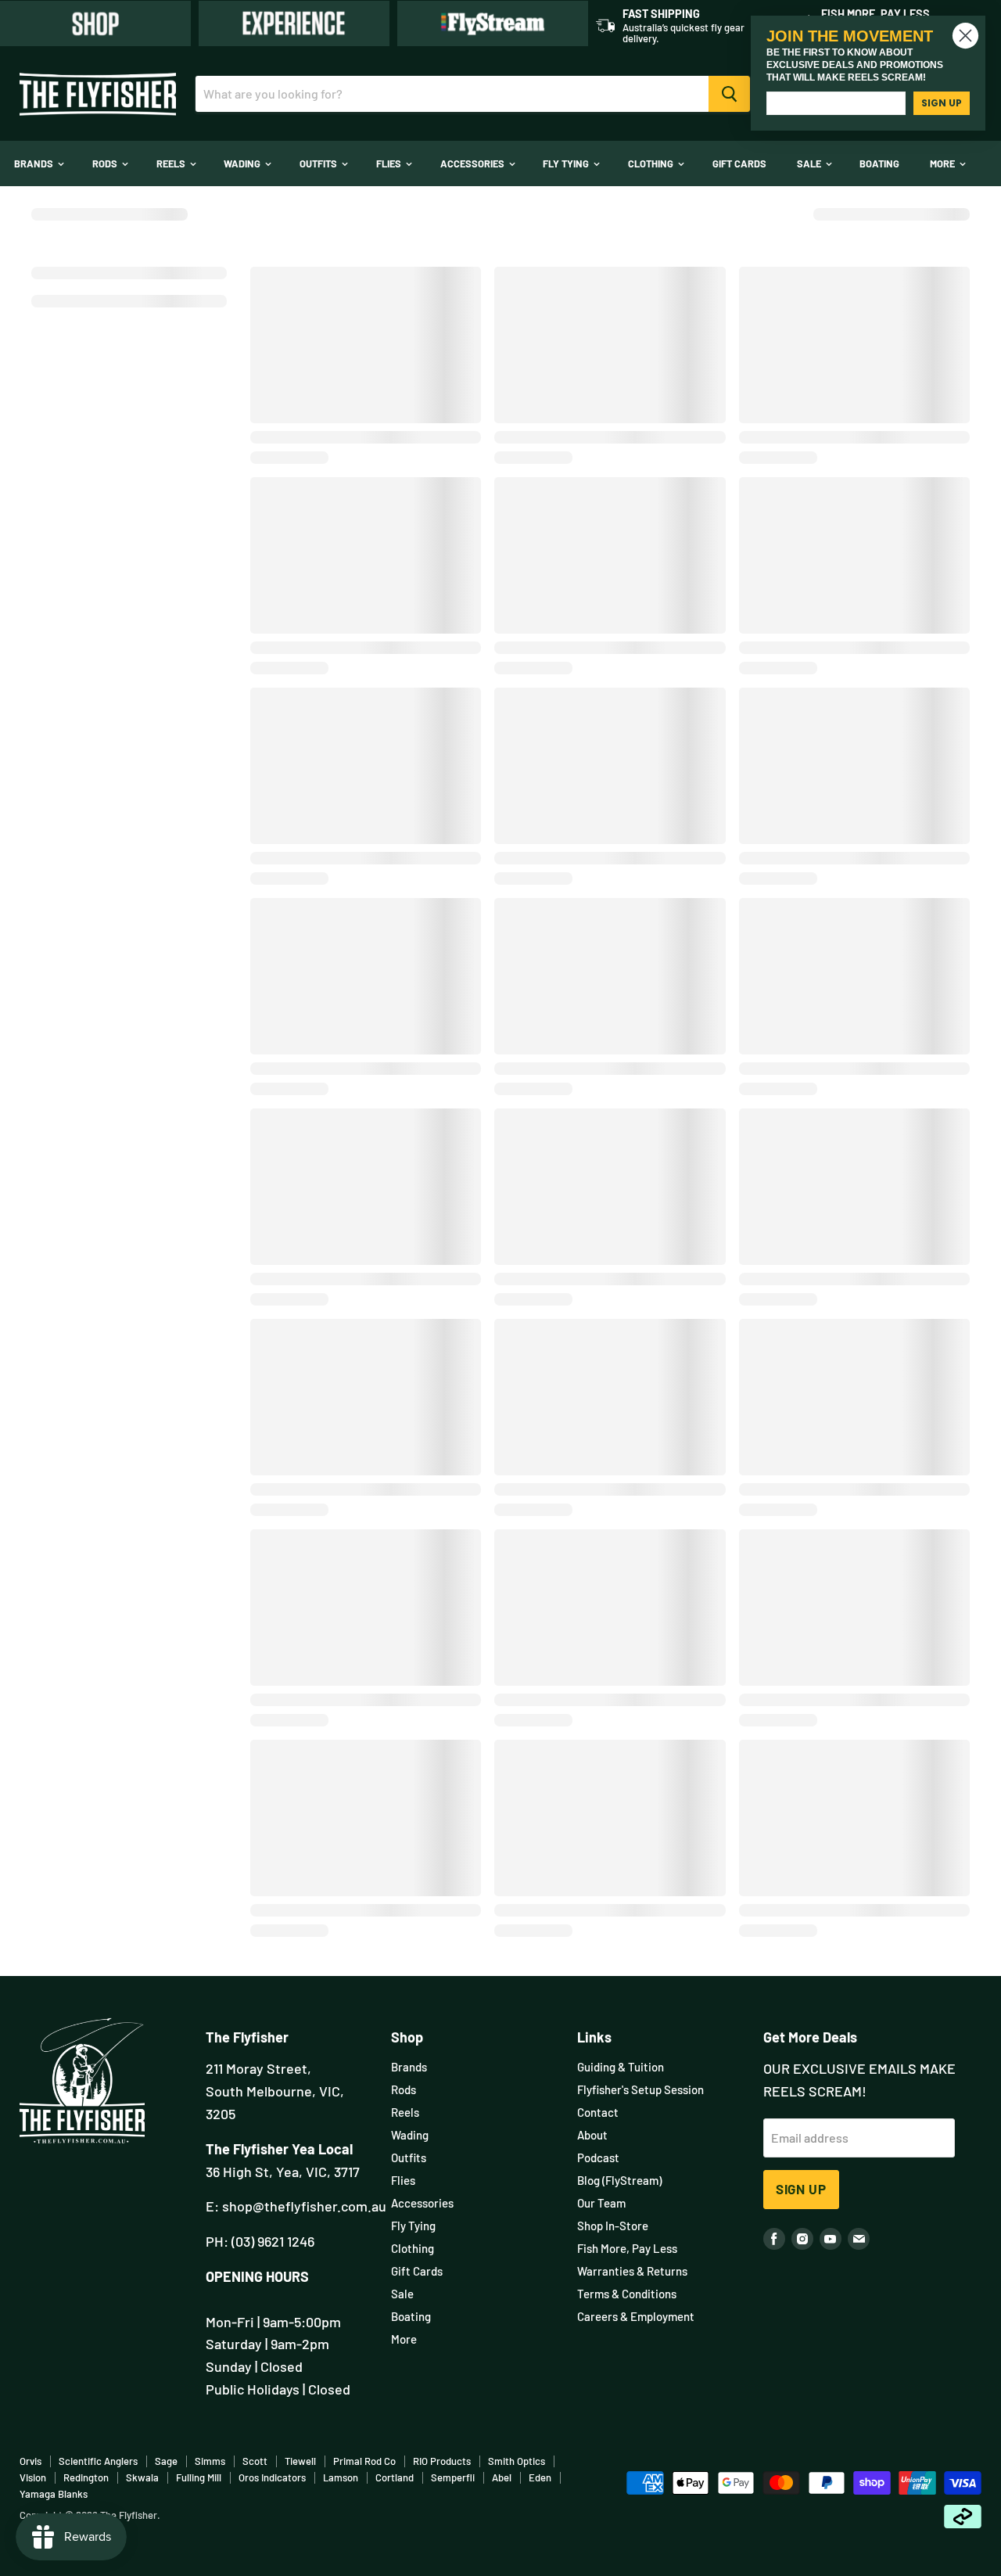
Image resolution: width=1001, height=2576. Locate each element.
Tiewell (300, 2461)
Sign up (801, 2189)
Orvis (30, 2461)
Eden (540, 2477)
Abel (502, 2477)
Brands (35, 163)
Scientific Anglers (98, 2461)
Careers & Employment (636, 2316)
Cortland (395, 2477)
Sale (810, 163)
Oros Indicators (272, 2477)
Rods (106, 163)
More (944, 163)
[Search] (729, 94)
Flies (390, 163)
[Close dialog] (965, 36)
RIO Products (442, 2461)
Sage (166, 2461)
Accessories (474, 163)
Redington (86, 2477)
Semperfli (453, 2477)
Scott (255, 2461)
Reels (172, 163)
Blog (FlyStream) (619, 2180)
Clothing (652, 163)
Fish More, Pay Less (627, 2248)
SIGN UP (942, 103)
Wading (243, 163)
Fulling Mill (199, 2477)
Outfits (319, 163)
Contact (598, 2112)
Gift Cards (739, 163)
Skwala (142, 2477)
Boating (879, 163)
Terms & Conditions (627, 2294)
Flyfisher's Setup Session (640, 2089)
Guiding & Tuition (621, 2067)
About (592, 2135)
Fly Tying (567, 163)
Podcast (598, 2157)
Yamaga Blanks (54, 2494)
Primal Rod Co (364, 2461)
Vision (33, 2477)
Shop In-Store (613, 2226)
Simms (210, 2461)
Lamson (341, 2477)
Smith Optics (517, 2461)
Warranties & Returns (632, 2271)
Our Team (601, 2203)
